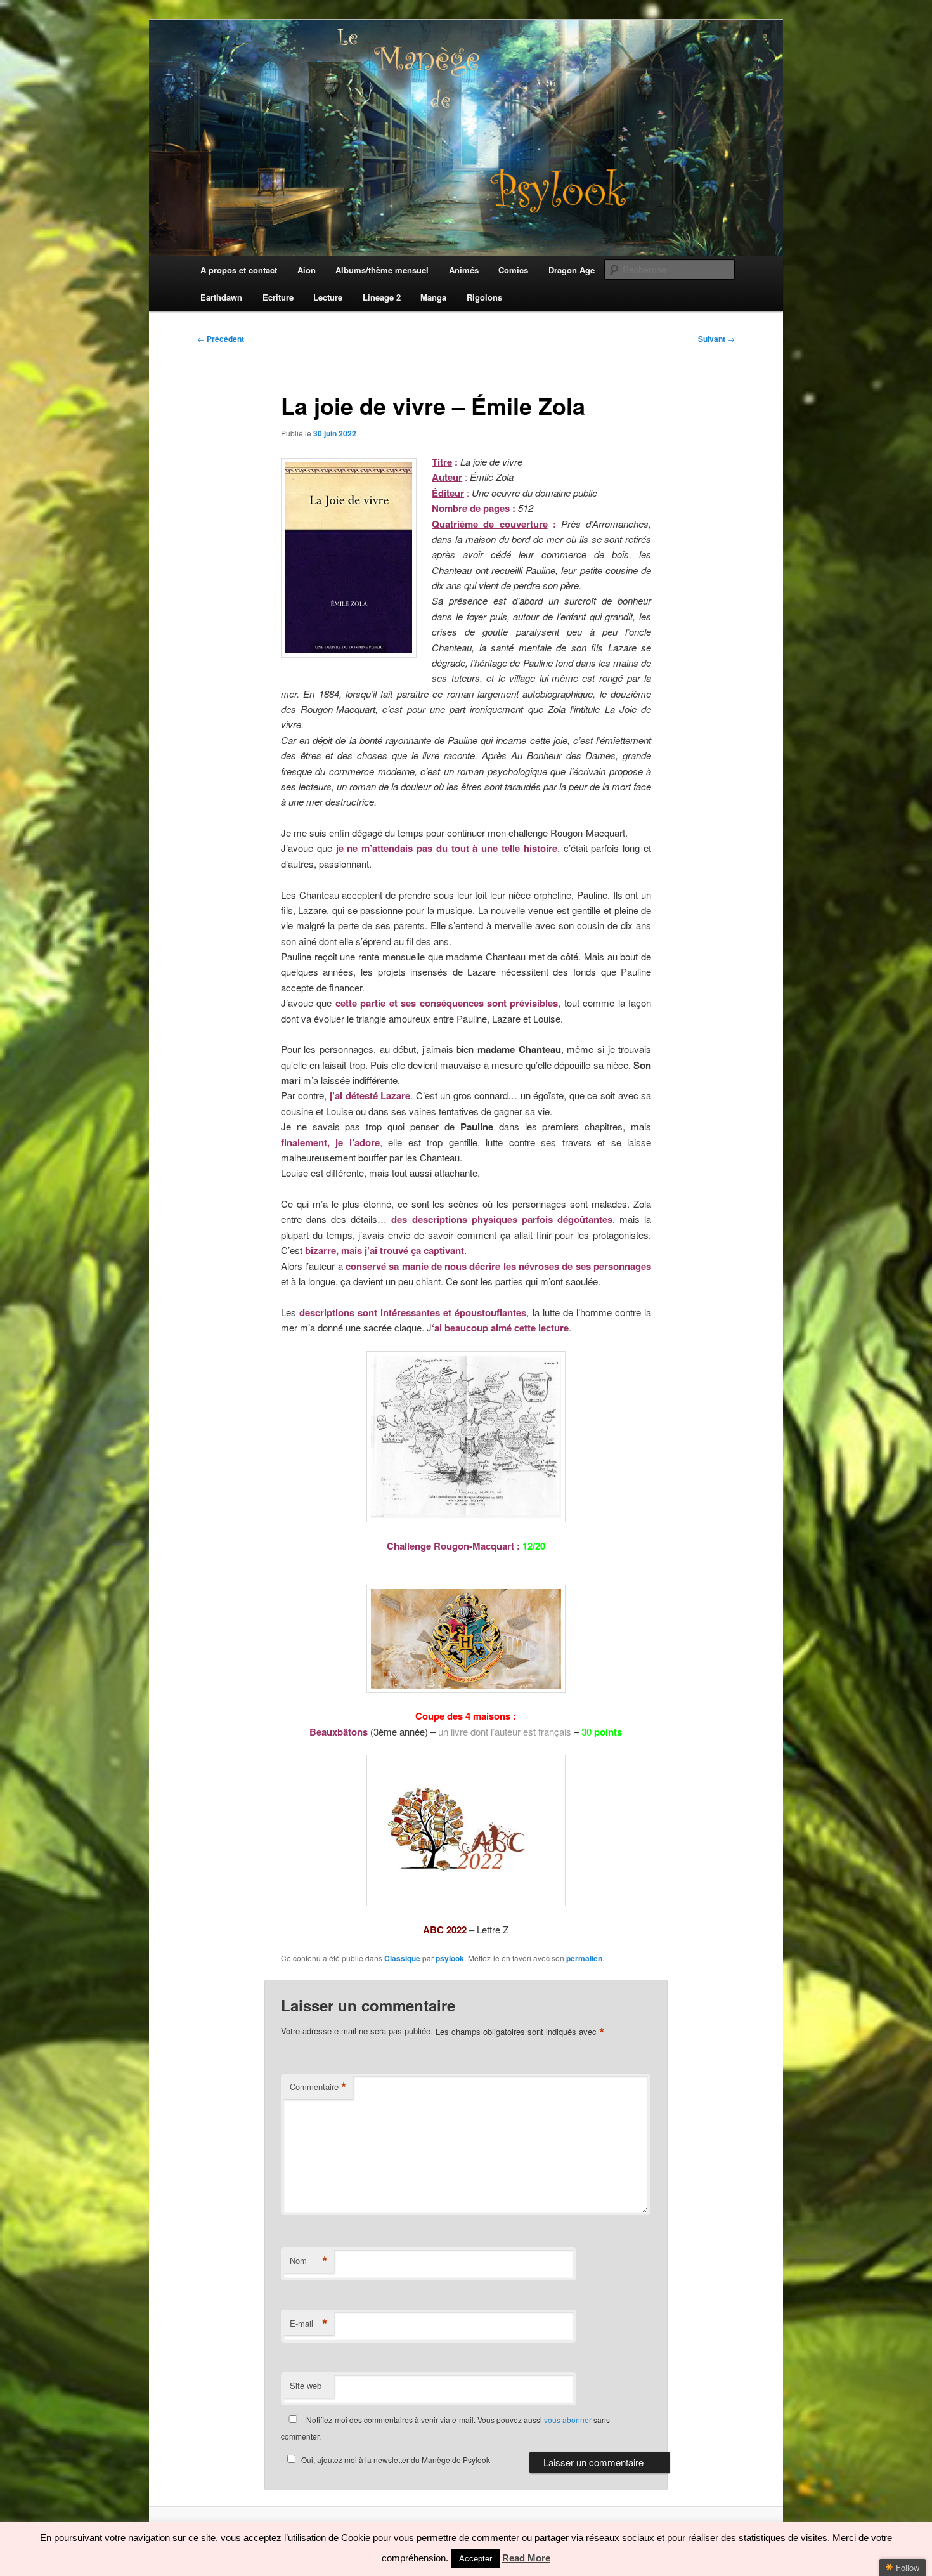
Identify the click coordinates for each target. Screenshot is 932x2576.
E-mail (309, 2324)
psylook (450, 1958)
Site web (306, 2385)
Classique (402, 1958)
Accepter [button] (476, 2559)
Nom (309, 2261)
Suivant (716, 339)
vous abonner (568, 2420)
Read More (526, 2558)
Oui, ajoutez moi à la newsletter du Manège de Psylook (396, 2460)
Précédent (221, 339)
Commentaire (318, 2087)
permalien (584, 1958)
